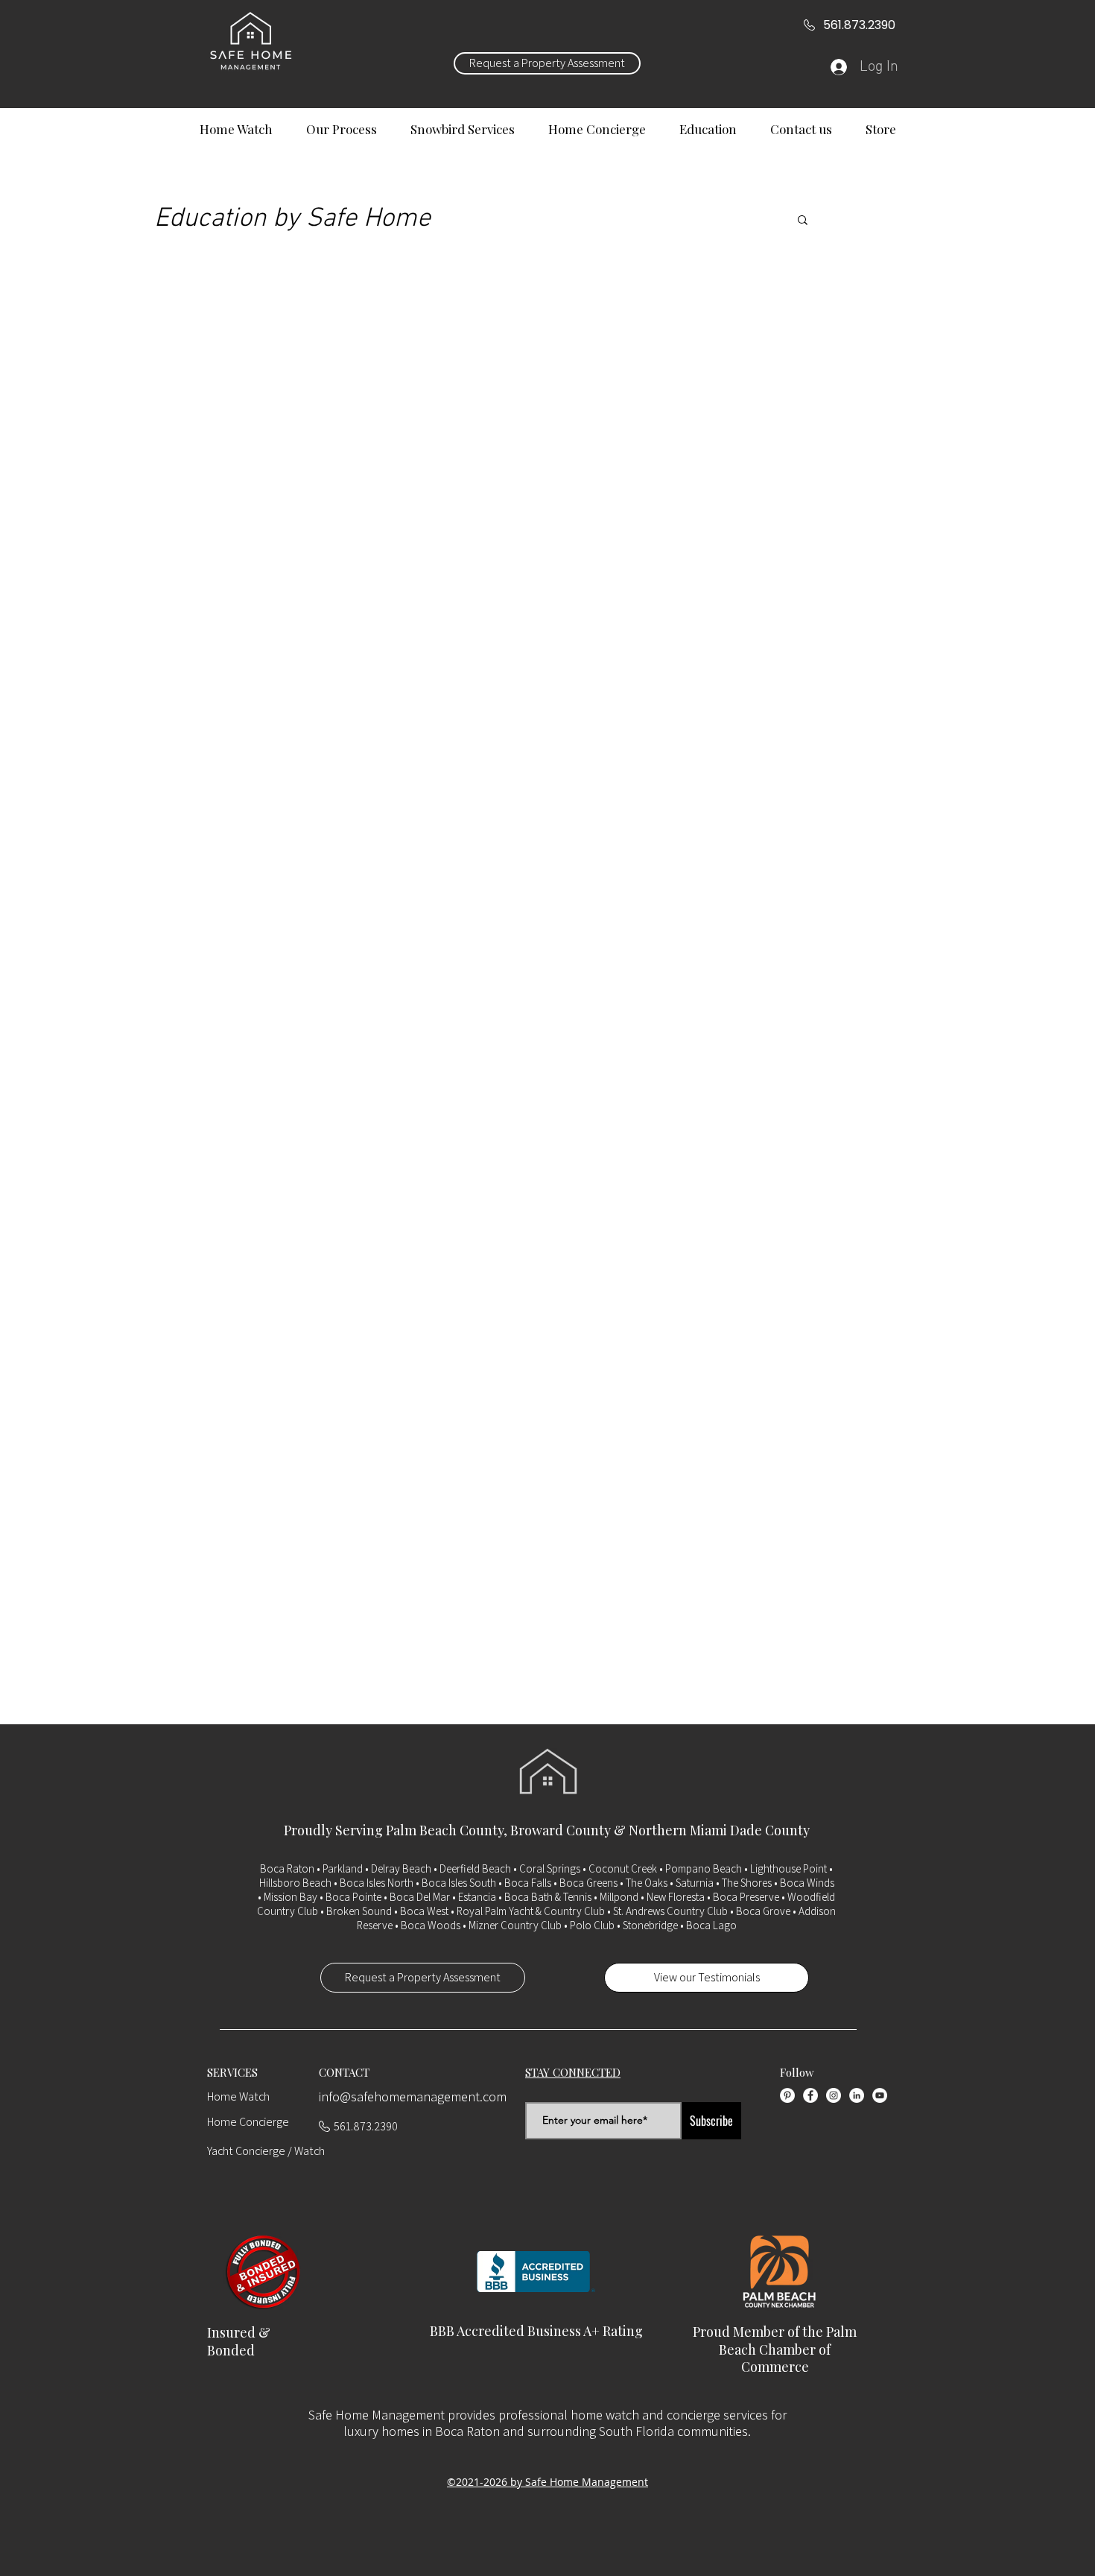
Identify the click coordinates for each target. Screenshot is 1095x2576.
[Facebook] (810, 2095)
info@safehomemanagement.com (413, 2096)
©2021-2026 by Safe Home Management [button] (547, 2482)
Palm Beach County (445, 1830)
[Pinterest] (787, 2095)
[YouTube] (880, 2095)
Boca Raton (287, 1868)
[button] (803, 221)
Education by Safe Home (292, 219)
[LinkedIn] (857, 2095)
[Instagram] (834, 2095)
